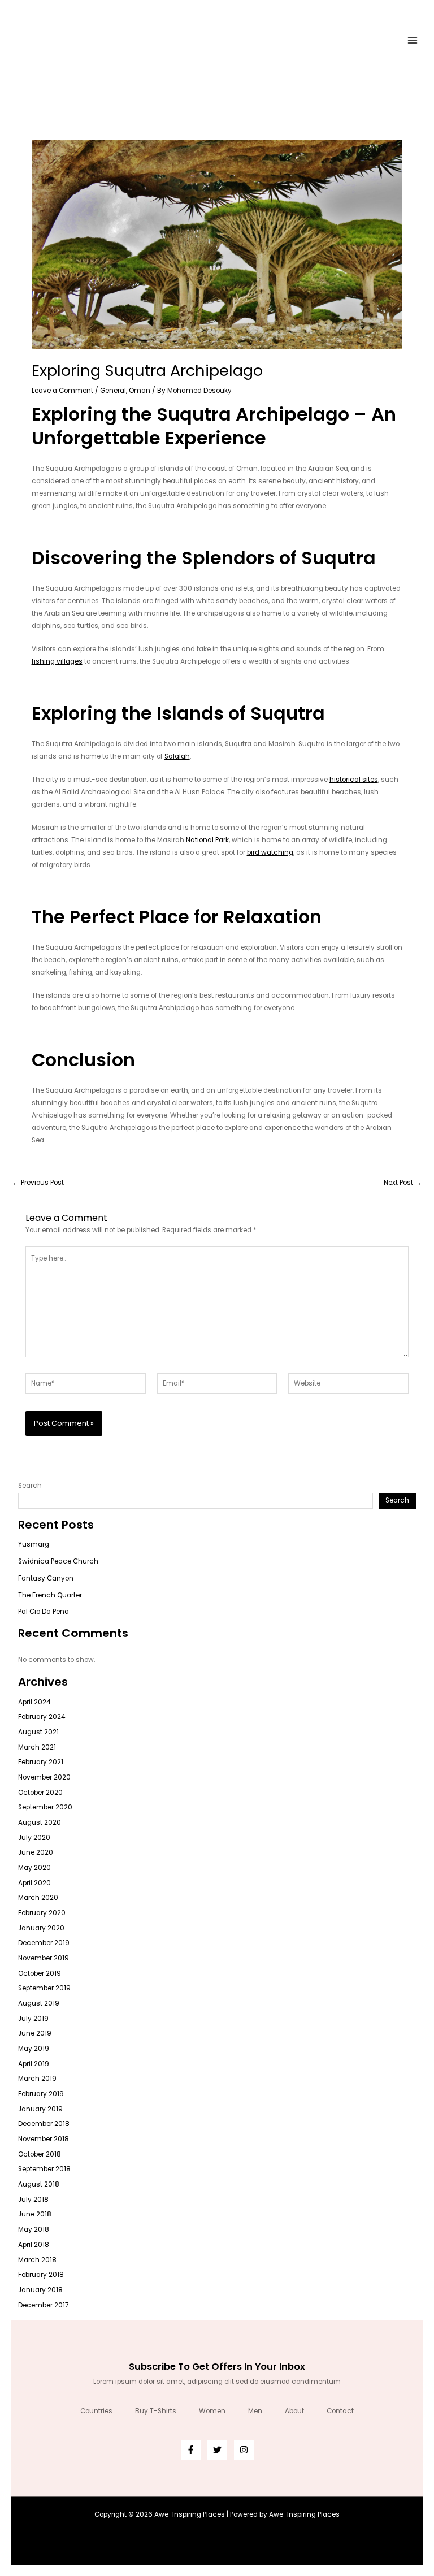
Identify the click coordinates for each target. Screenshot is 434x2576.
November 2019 (44, 1958)
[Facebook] (191, 2450)
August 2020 (40, 1822)
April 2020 (34, 1883)
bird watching (270, 852)
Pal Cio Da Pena (44, 1612)
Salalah (177, 756)
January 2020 (41, 1928)
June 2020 (36, 1852)
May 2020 (34, 1868)
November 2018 (44, 2139)
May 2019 (34, 2049)
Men (255, 2411)
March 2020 (38, 1898)
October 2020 (40, 1793)
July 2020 (34, 1838)
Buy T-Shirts (156, 2411)
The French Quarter (50, 1595)
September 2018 (44, 2169)
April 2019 (34, 2064)
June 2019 (35, 2033)
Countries (96, 2411)
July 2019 (33, 2019)
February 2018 (41, 2275)
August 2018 (39, 2184)
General (113, 391)
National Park (207, 840)
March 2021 (37, 1747)
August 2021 (38, 1732)
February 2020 (42, 1913)
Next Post (403, 1183)
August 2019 (39, 2003)
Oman (140, 391)
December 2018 (44, 2124)
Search (30, 1486)
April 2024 (34, 1702)
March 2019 (37, 2079)
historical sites (354, 780)
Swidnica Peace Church (58, 1561)
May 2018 (34, 2229)
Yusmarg (34, 1544)
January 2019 (40, 2109)
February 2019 (41, 2094)
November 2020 (44, 1777)
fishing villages (57, 661)
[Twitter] (217, 2450)
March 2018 (37, 2260)
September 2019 (44, 1988)
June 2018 (35, 2214)
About (294, 2411)
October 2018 (40, 2154)
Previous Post (38, 1183)
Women (212, 2411)
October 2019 (40, 1973)
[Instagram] (244, 2450)
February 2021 (41, 1762)
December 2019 (44, 1943)
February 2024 (42, 1717)
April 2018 (34, 2245)
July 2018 (33, 2200)
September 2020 (45, 1807)
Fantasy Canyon (46, 1578)
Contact (340, 2411)
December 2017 (43, 2305)
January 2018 (40, 2290)
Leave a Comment (62, 391)
